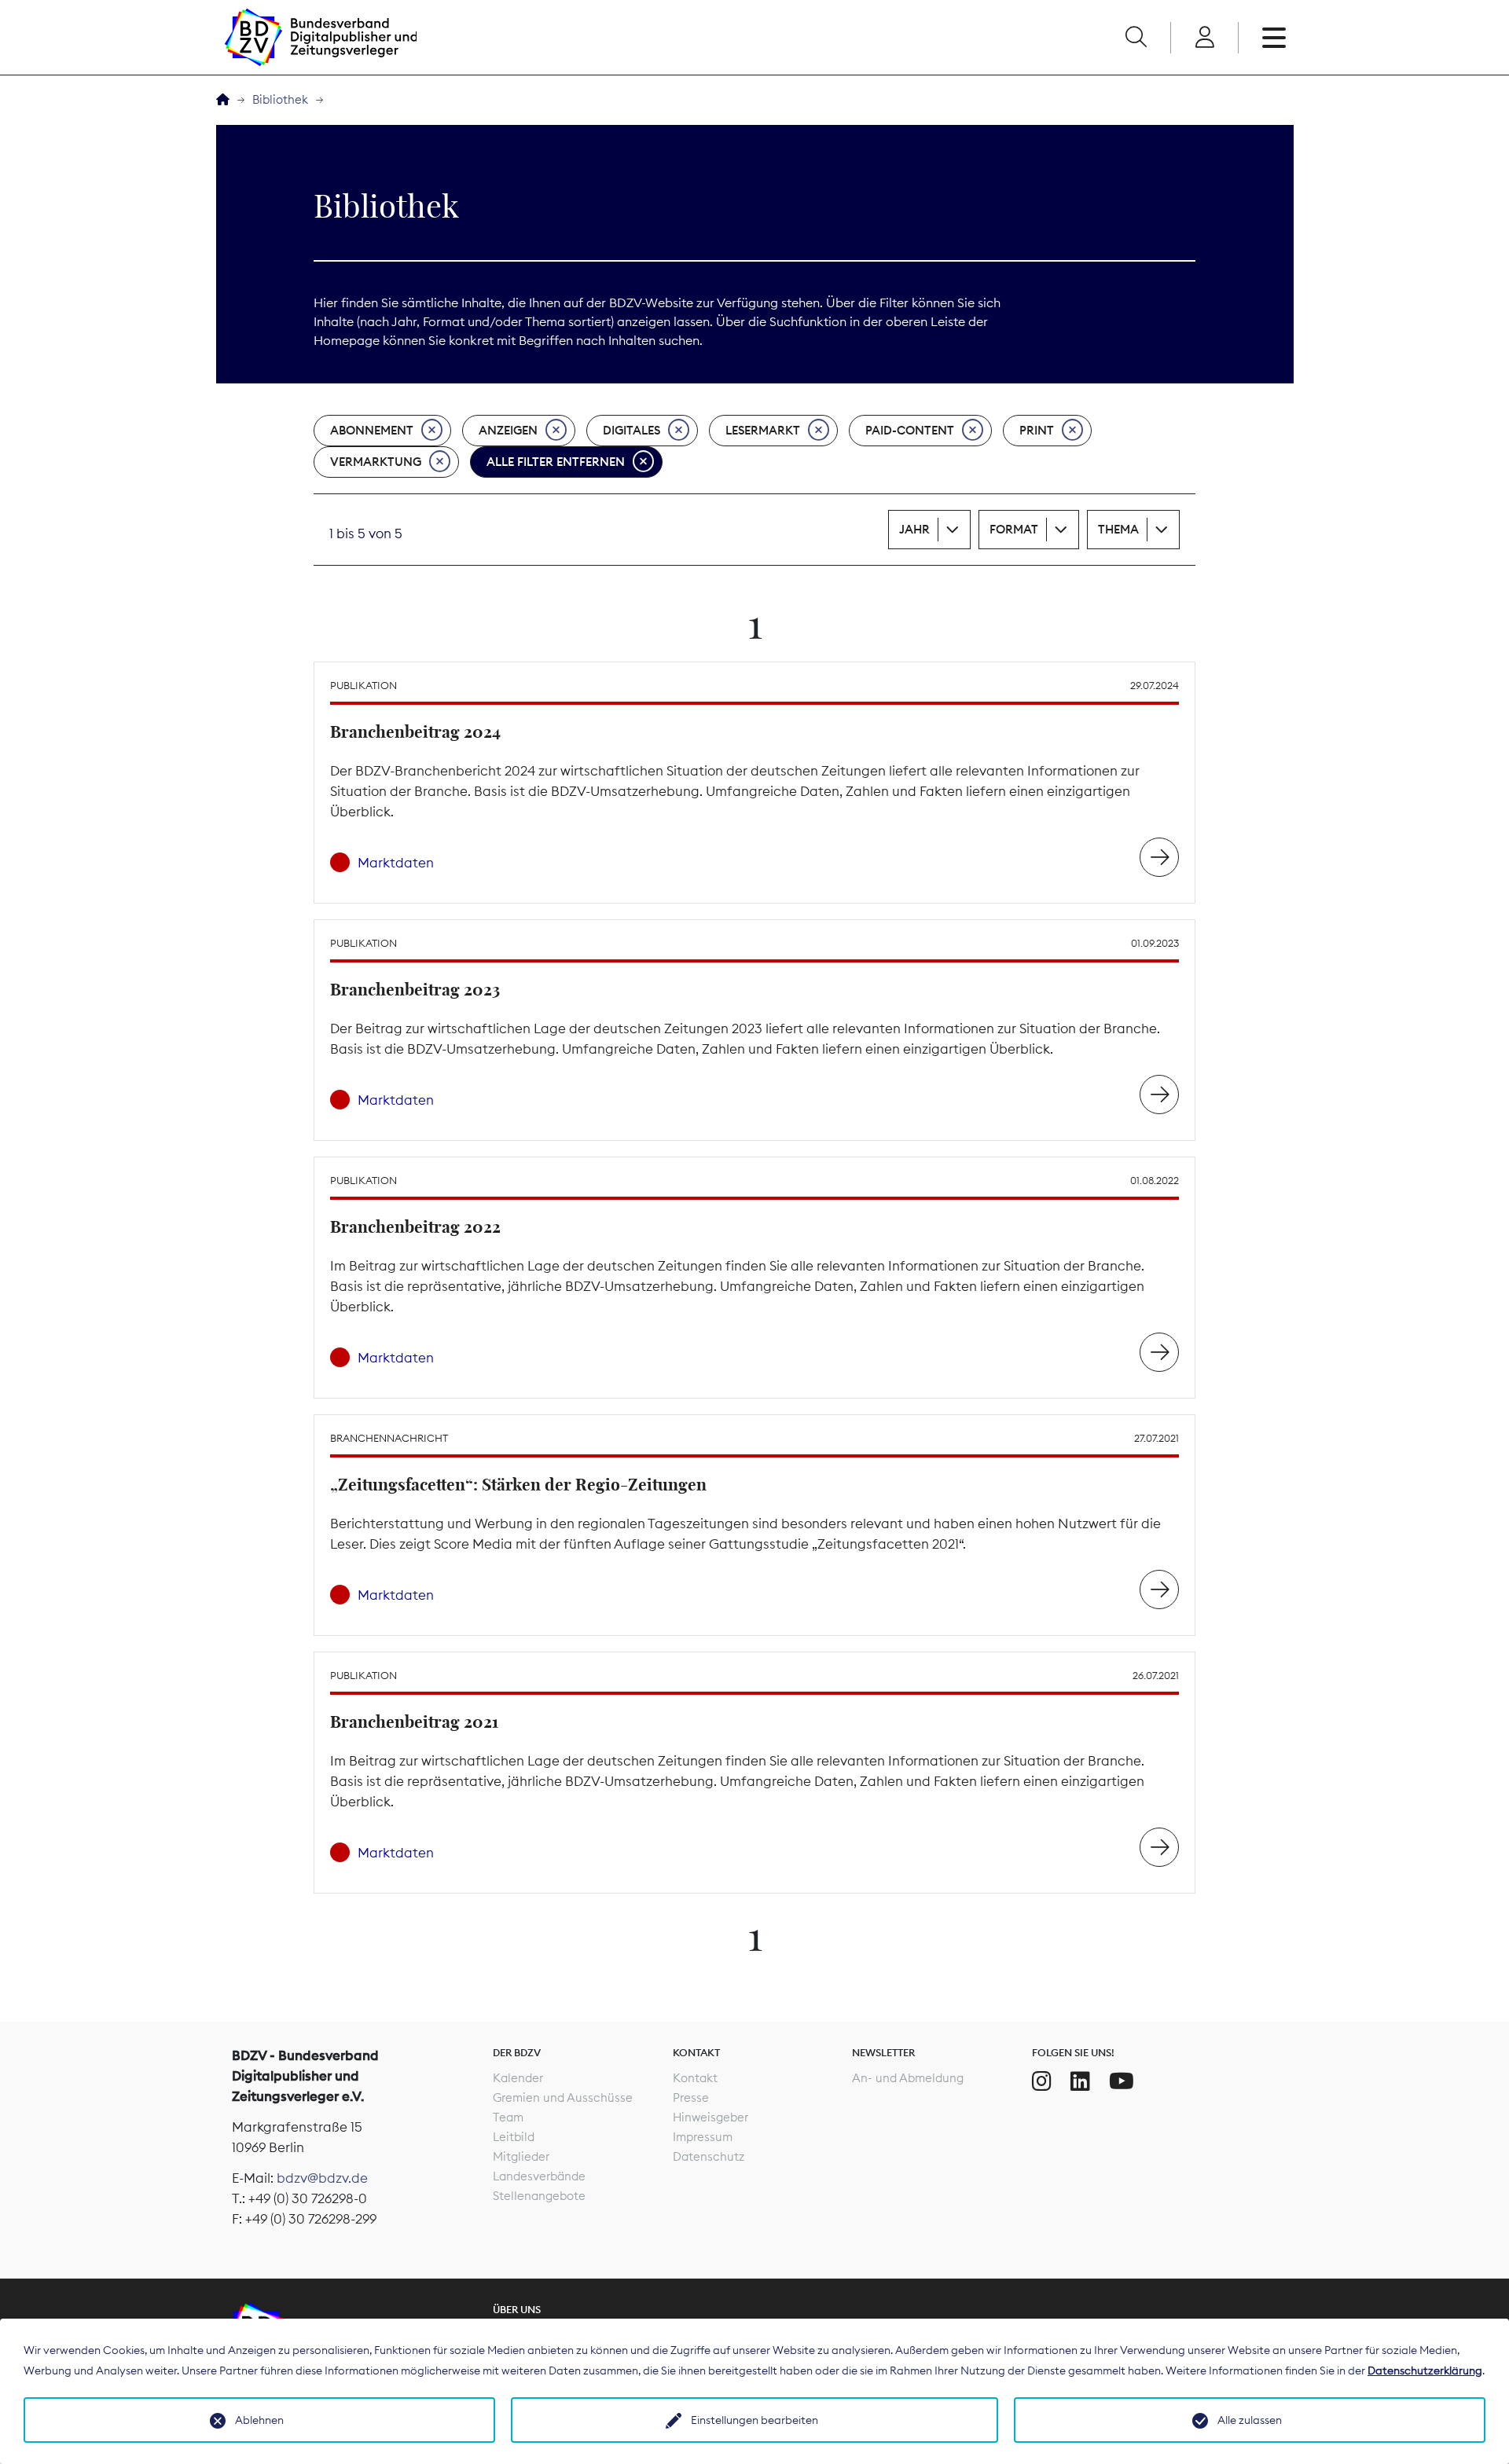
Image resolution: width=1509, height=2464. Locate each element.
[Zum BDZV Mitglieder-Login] (1204, 38)
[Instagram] (1042, 2081)
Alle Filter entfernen (556, 462)
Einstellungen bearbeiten (754, 2420)
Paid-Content (910, 430)
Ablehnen (259, 2420)
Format (1014, 529)
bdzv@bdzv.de (322, 2178)
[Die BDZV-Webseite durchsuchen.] (1136, 38)
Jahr (914, 529)
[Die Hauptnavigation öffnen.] (1274, 38)
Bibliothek (280, 99)
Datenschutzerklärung (1425, 2370)
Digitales (632, 430)
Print (1037, 430)
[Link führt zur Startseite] (321, 37)
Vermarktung (376, 462)
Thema (1118, 529)
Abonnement (372, 430)
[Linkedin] (1080, 2081)
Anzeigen (508, 430)
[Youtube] (1122, 2081)
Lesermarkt (763, 430)
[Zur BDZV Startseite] (223, 100)
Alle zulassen (1250, 2420)
